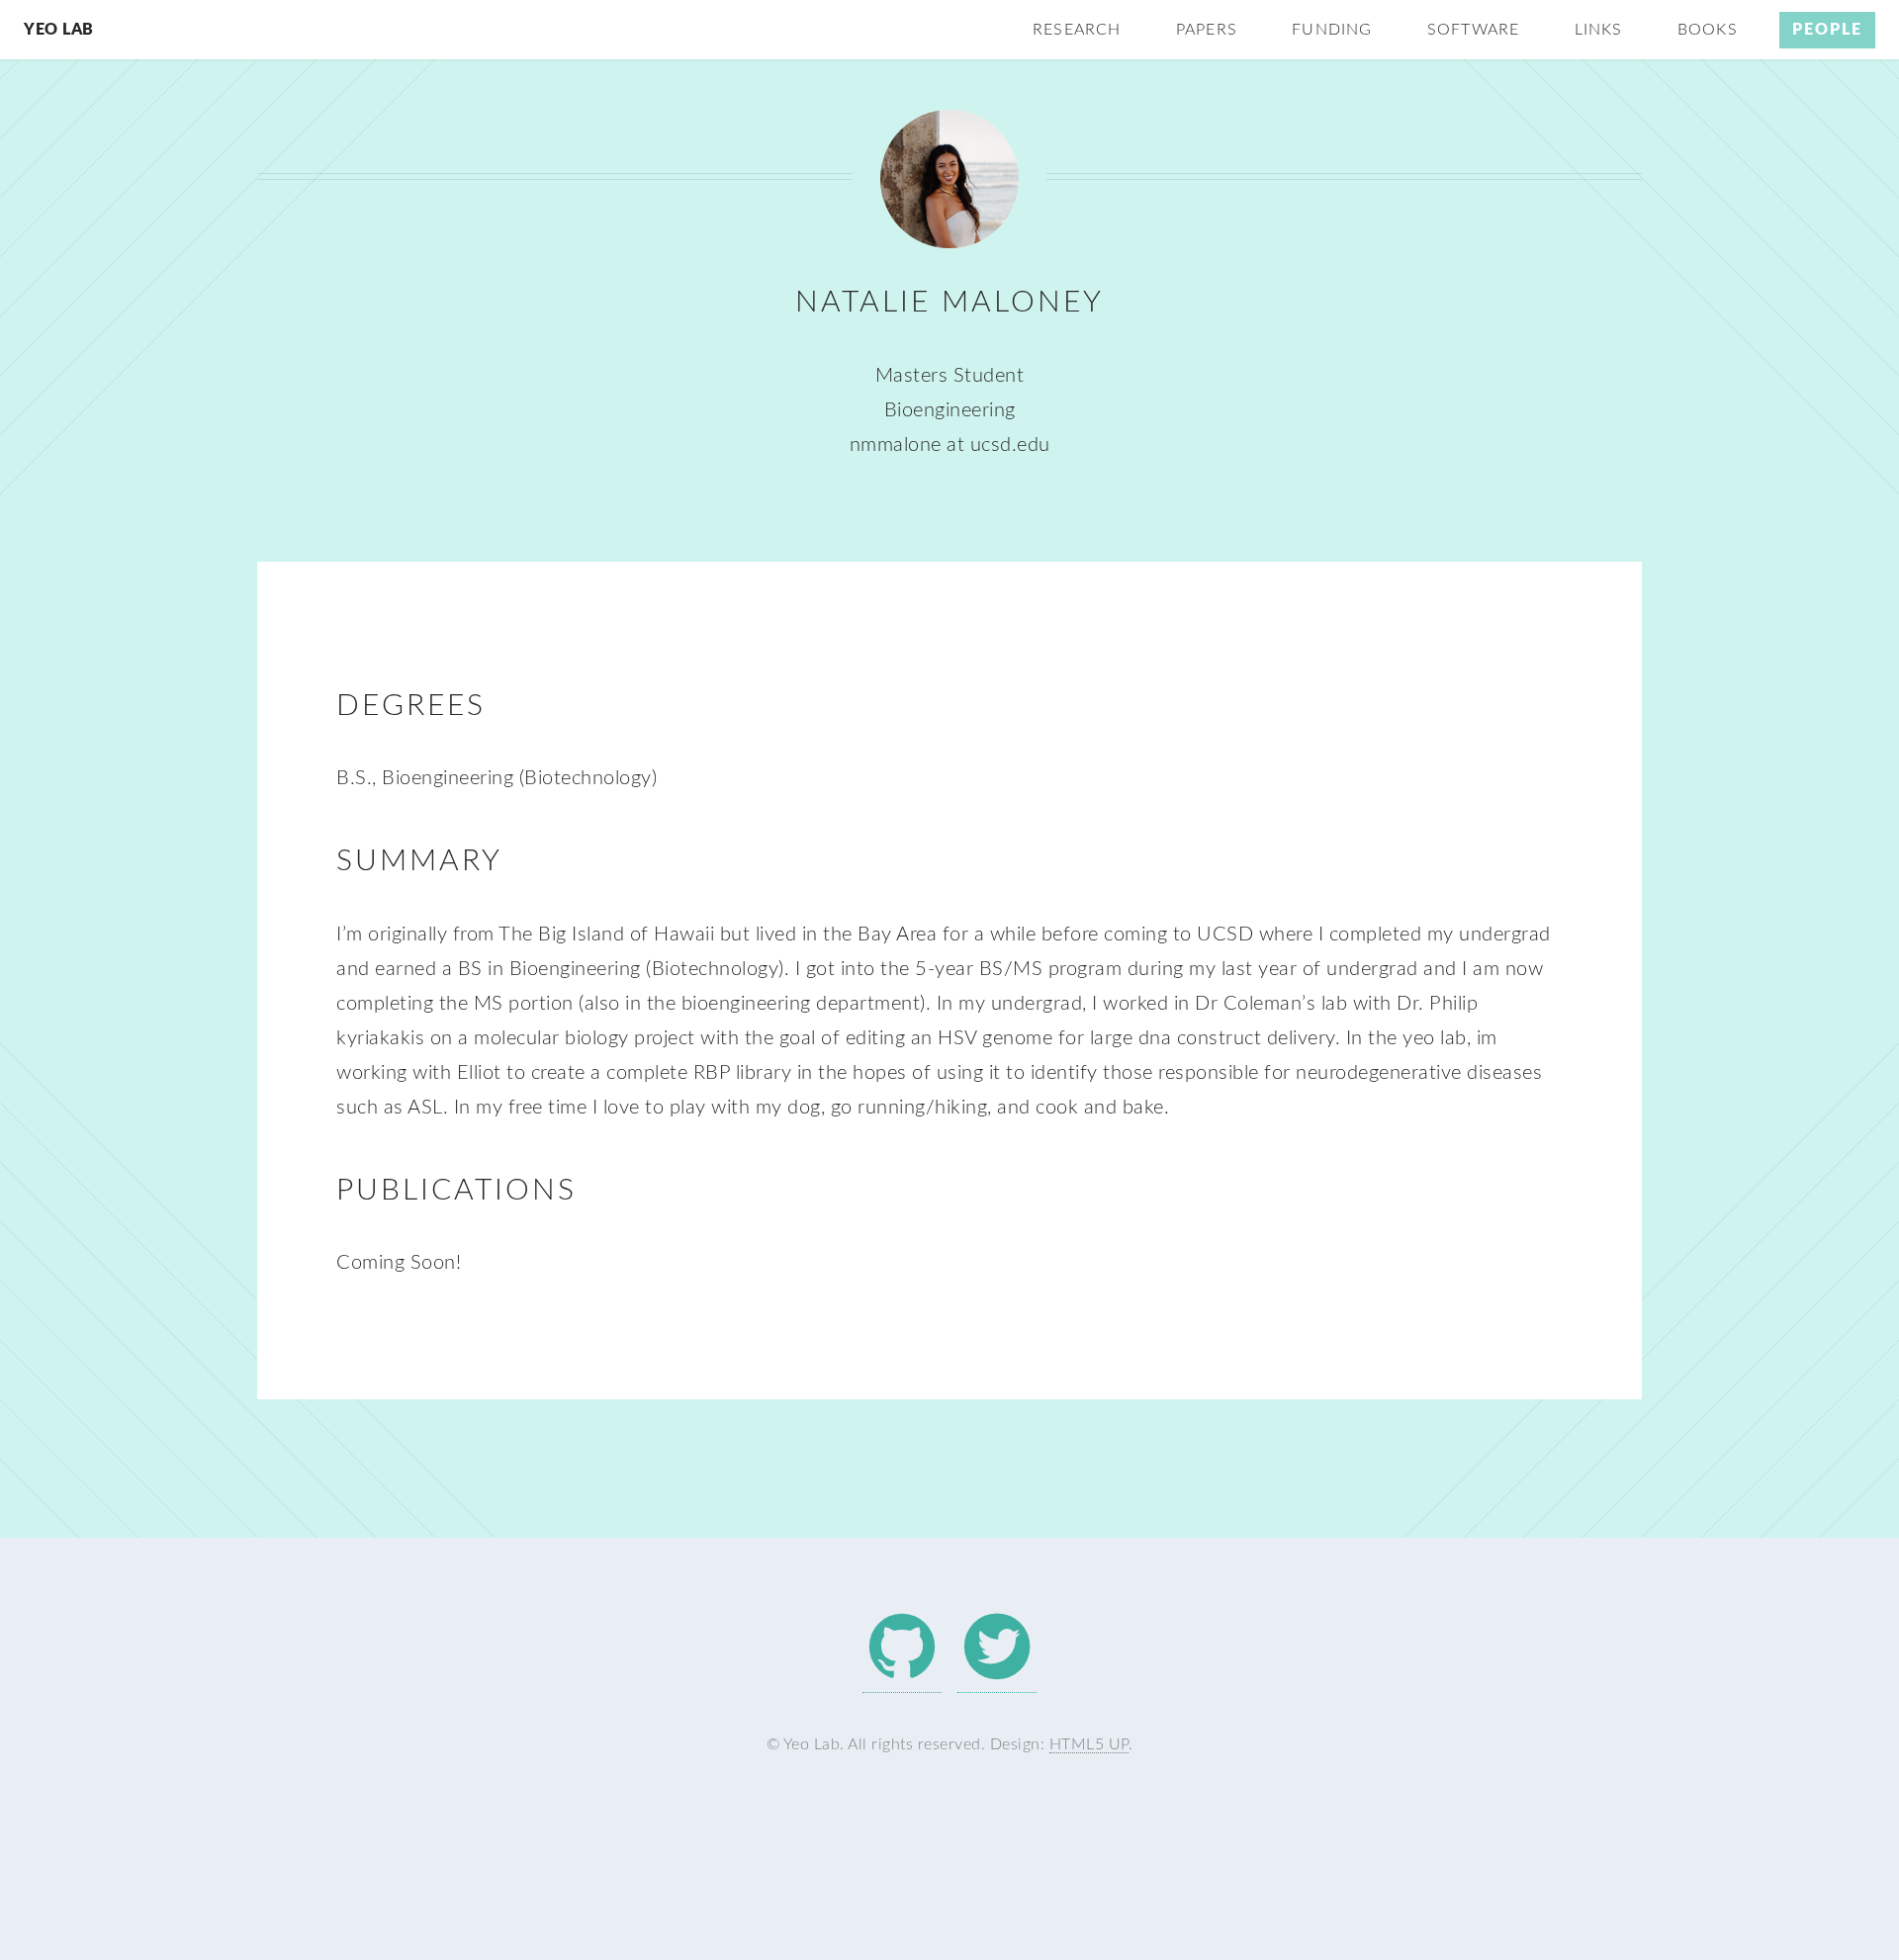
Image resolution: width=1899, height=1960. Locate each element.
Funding (1332, 30)
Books (1708, 30)
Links (1599, 30)
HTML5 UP (1089, 1744)
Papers (1207, 30)
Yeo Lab (59, 30)
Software (1474, 30)
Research (1077, 30)
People (1827, 30)
